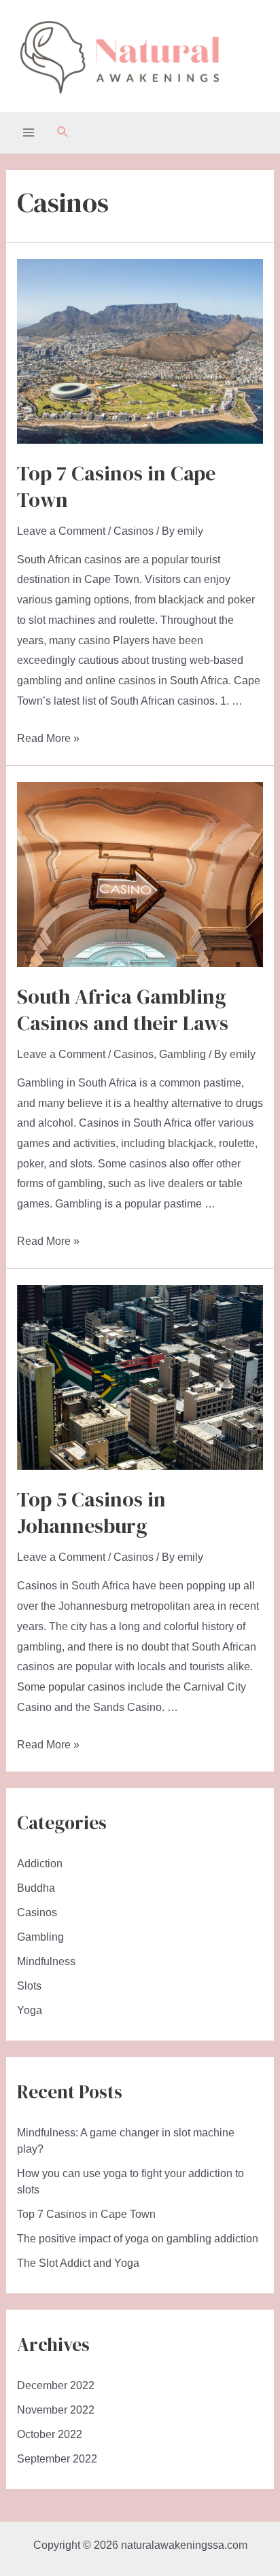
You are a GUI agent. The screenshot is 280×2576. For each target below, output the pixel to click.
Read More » (48, 738)
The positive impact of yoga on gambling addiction (138, 2239)
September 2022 (57, 2459)
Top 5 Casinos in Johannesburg (91, 1513)
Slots (29, 1986)
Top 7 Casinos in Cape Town (116, 487)
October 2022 (50, 2434)
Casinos (134, 531)
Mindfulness (46, 1961)
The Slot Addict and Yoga (78, 2263)
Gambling (182, 1054)
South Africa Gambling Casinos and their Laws (123, 1010)
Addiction (40, 1864)
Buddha (36, 1888)
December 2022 (56, 2385)
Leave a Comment (61, 531)
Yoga (30, 2010)
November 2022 (56, 2410)
